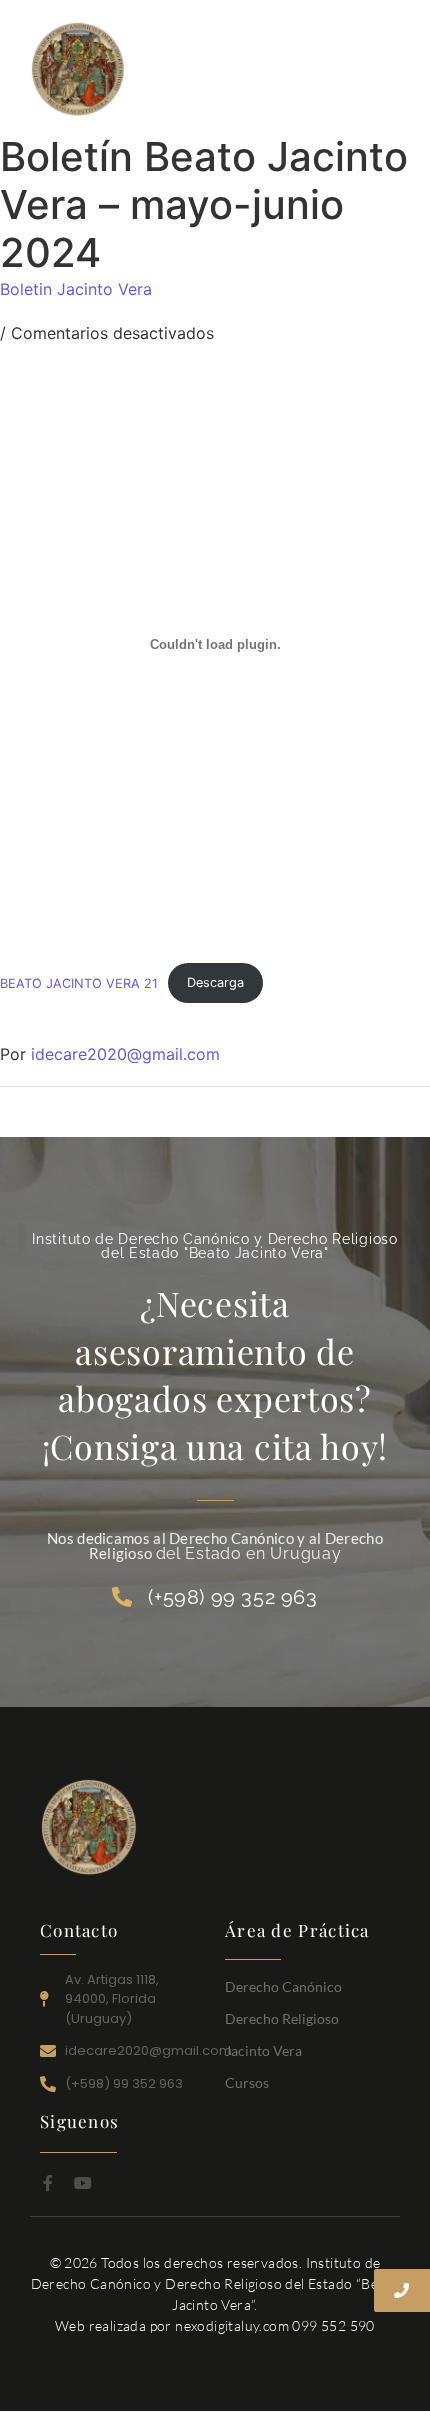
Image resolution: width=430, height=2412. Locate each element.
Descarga (215, 982)
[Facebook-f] (48, 2183)
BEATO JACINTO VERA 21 (79, 982)
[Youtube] (83, 2183)
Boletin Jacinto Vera (76, 289)
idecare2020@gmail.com (125, 1054)
